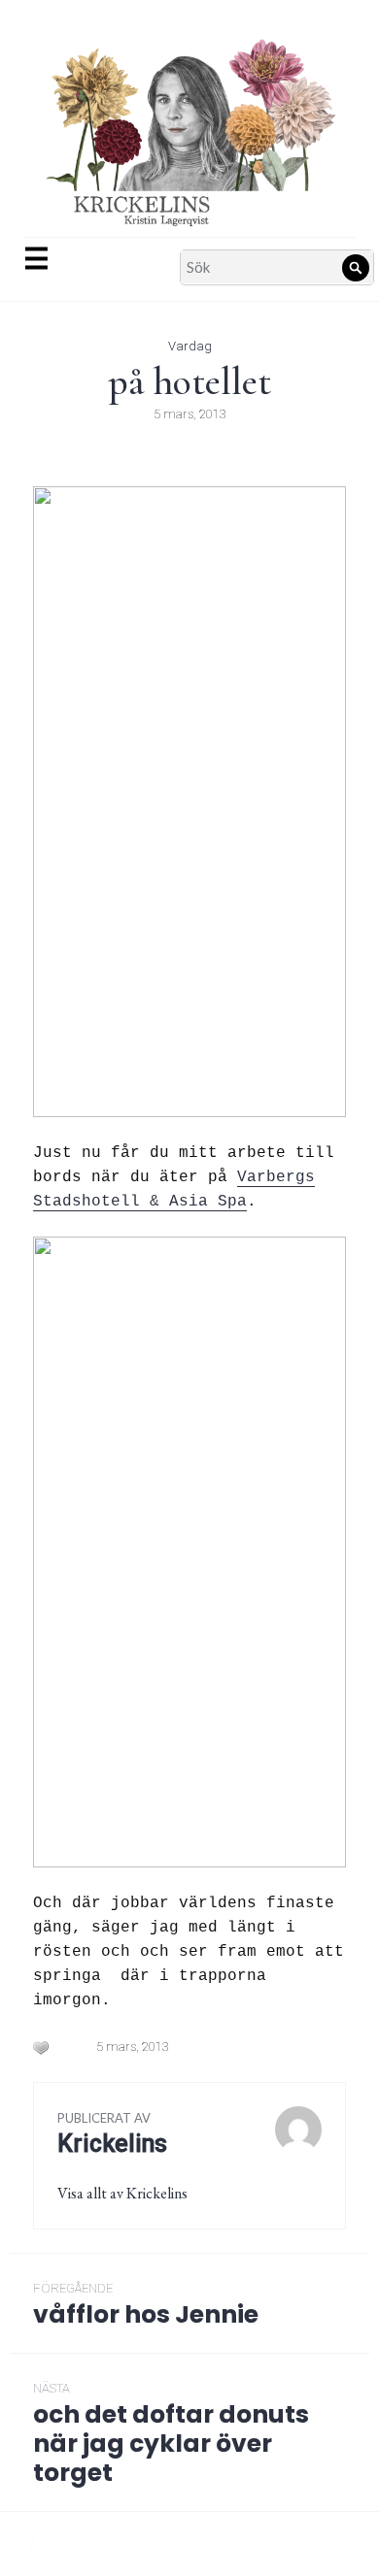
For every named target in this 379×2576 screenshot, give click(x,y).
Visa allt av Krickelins (122, 2193)
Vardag (190, 346)
